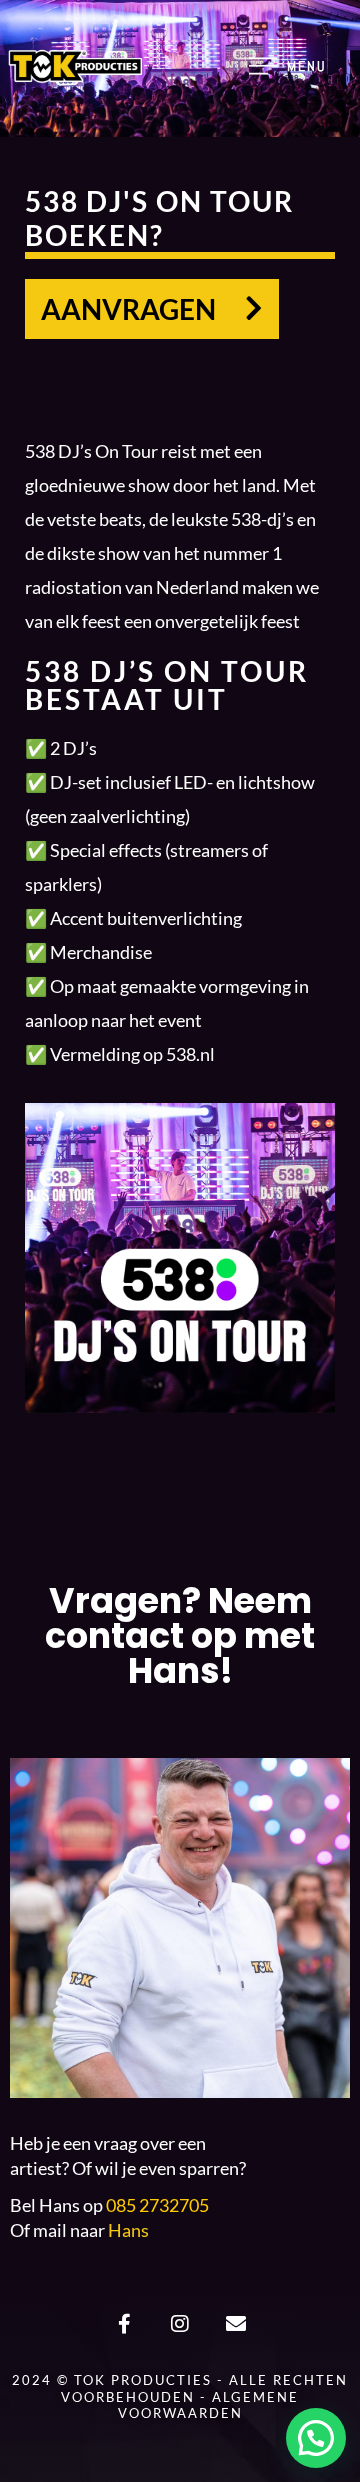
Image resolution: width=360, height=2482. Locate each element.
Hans (128, 2230)
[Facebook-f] (124, 2324)
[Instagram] (180, 2324)
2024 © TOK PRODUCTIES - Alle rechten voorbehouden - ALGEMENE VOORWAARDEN (180, 2397)
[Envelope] (236, 2324)
